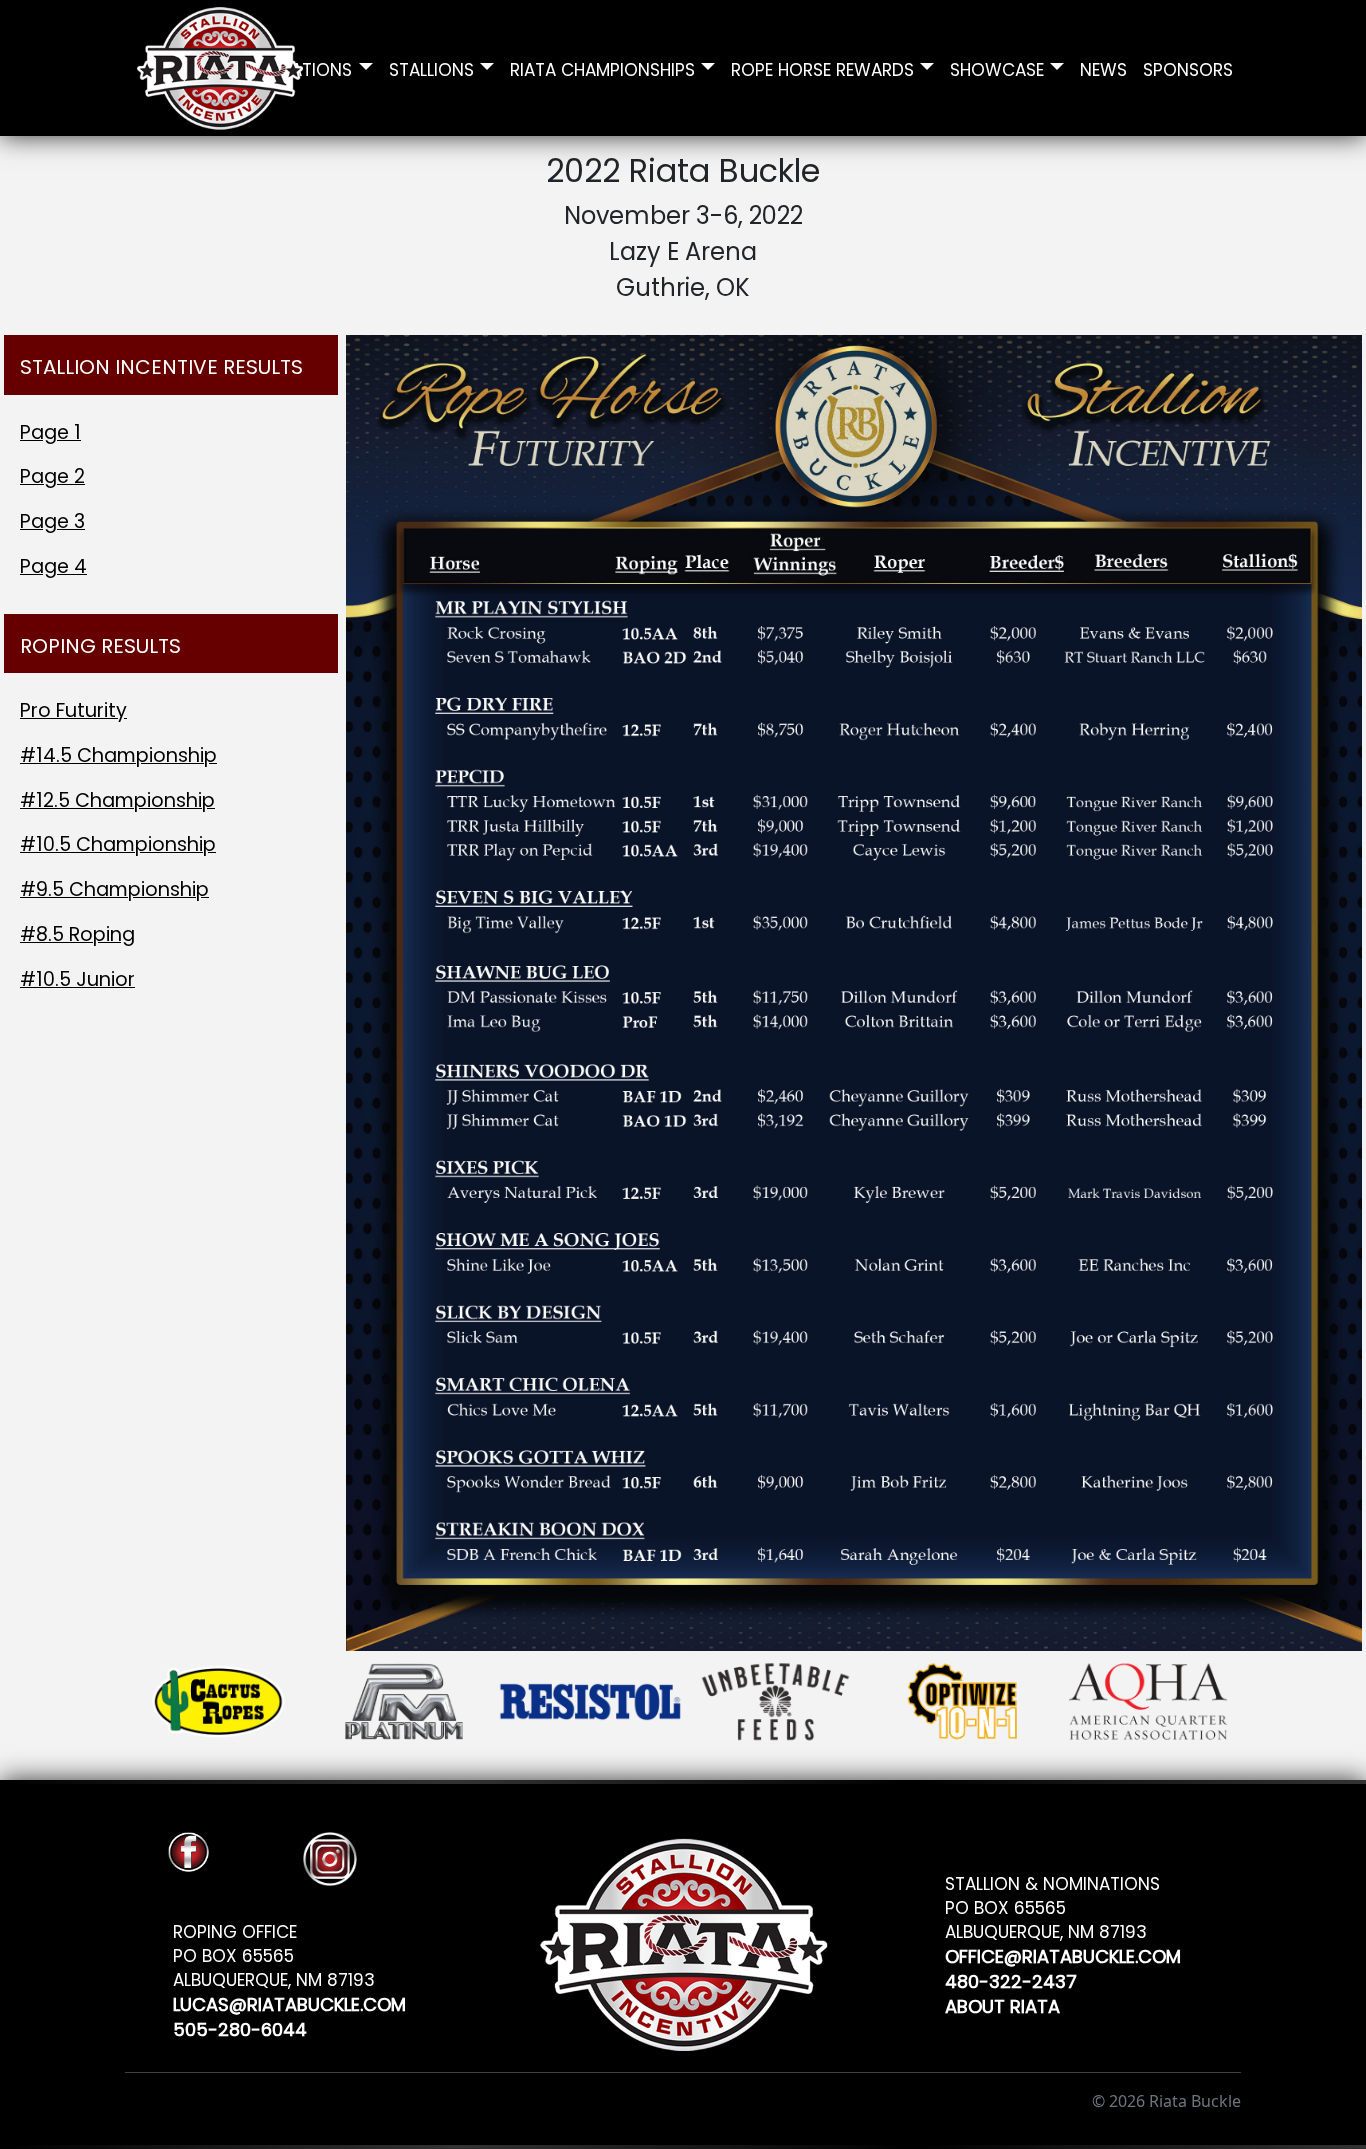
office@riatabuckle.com (1063, 1953)
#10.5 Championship (118, 844)
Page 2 (52, 476)
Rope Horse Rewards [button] (822, 67)
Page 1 (50, 432)
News (1103, 67)
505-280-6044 (240, 2026)
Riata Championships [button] (602, 67)
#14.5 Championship (118, 755)
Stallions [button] (431, 67)
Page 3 (52, 521)
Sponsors (1188, 67)
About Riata (1002, 2003)
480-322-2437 (1011, 1978)
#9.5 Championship (114, 889)
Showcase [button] (997, 67)
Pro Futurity (73, 710)
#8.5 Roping (77, 934)
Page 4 (53, 566)
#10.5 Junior (77, 979)
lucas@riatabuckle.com (289, 2001)
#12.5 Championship (117, 800)
